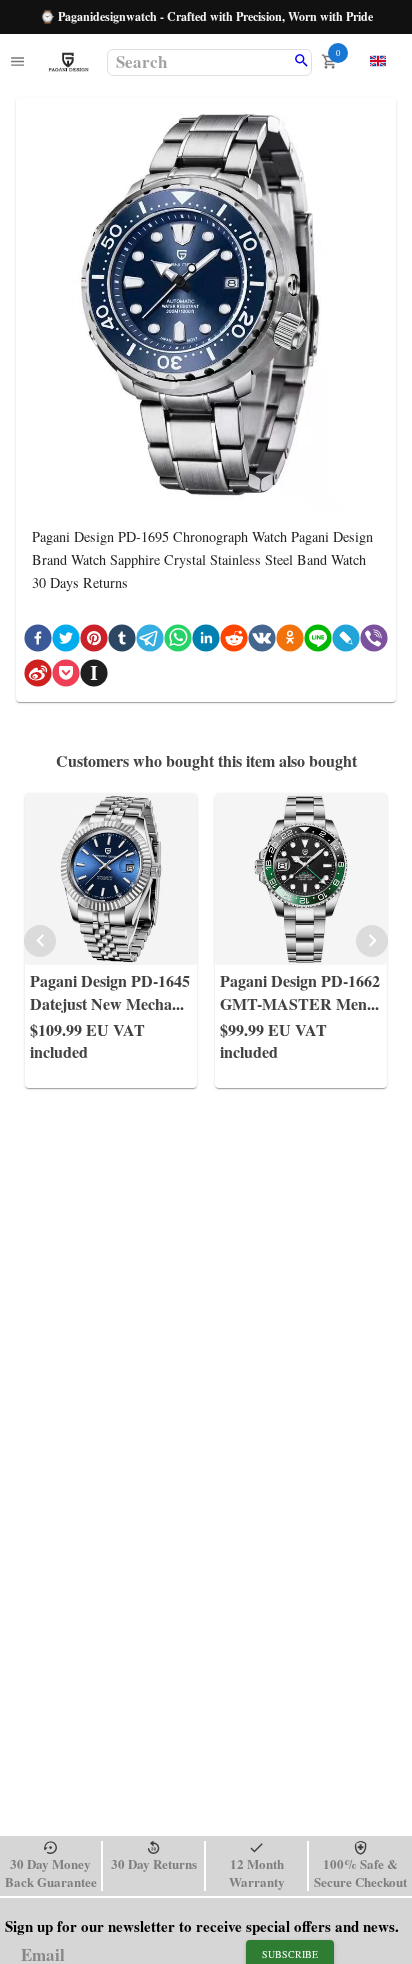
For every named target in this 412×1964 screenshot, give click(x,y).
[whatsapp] (178, 641)
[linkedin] (206, 641)
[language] (378, 61)
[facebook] (38, 641)
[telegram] (150, 641)
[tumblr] (122, 641)
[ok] (290, 641)
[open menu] (17, 62)
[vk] (262, 641)
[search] (301, 62)
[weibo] (38, 676)
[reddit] (234, 641)
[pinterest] (94, 641)
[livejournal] (346, 641)
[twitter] (66, 641)
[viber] (374, 641)
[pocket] (66, 676)
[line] (318, 641)
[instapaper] (94, 676)
